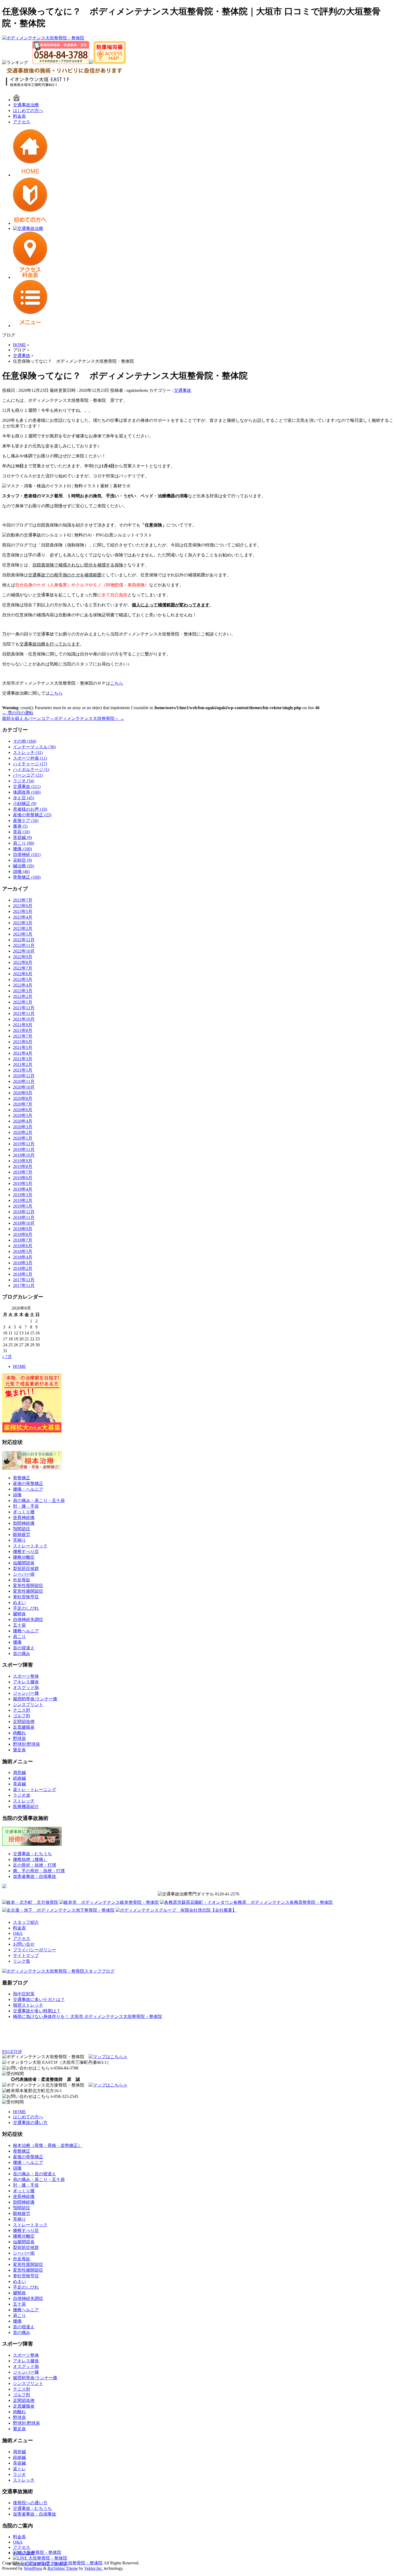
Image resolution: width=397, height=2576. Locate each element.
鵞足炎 (19, 1750)
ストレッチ (24, 1801)
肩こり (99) (23, 843)
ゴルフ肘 (22, 1716)
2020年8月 (23, 1098)
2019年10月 (24, 1155)
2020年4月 (23, 1121)
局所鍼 (19, 1773)
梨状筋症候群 (26, 1569)
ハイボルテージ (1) (31, 769)
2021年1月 (23, 1070)
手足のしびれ (26, 1608)
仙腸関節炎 (24, 1563)
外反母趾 (22, 1580)
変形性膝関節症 (28, 1591)
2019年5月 (23, 1183)
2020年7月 (23, 1104)
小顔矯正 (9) (25, 803)
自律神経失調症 (28, 1620)
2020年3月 (23, 1127)
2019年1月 (23, 1206)
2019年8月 (23, 1166)
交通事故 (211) (27, 786)
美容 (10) (21, 832)
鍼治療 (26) (23, 866)
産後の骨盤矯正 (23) (32, 815)
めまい (19, 1603)
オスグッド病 (26, 1688)
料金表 (19, 116)
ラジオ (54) (23, 781)
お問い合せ (24, 1944)
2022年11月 (24, 945)
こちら (117, 683)
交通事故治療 (26, 105)
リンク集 (22, 1961)
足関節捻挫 (24, 1722)
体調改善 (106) (27, 792)
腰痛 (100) (22, 849)
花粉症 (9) (22, 860)
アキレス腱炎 (26, 1682)
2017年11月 (24, 1285)
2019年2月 (23, 1200)
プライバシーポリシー (35, 1950)
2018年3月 (23, 1263)
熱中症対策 (24, 1994)
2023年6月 (23, 906)
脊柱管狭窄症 (26, 1597)
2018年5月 (23, 1251)
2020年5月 (23, 1115)
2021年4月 (23, 1053)
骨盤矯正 (22, 1478)
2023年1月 (23, 934)
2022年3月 (23, 991)
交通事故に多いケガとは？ (39, 1999)
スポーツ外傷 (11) (30, 758)
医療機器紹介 (26, 1807)
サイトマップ (26, 1955)
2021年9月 (23, 1025)
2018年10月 (24, 1223)
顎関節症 (22, 1529)
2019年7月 (23, 1172)
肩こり (19, 1637)
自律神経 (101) (27, 854)
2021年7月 (23, 1036)
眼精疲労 (22, 1535)
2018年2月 (23, 1268)
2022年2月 (23, 996)
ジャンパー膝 (26, 1693)
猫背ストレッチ (28, 2005)
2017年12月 (24, 1280)
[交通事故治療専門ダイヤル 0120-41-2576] (198, 1894)
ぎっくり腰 (24, 1512)
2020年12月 (24, 1076)
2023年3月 (23, 923)
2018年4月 (23, 1257)
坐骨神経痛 (24, 1518)
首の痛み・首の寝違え (35, 2174)
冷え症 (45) (23, 798)
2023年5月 (23, 911)
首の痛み (22, 1654)
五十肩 (19, 1625)
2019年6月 (23, 1178)
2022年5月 (23, 979)
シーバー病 (24, 1574)
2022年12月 (24, 940)
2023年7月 (23, 900)
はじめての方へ (28, 111)
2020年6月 (23, 1110)
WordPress (33, 2568)
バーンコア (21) (28, 775)
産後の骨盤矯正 (28, 1484)
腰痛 (17, 1642)
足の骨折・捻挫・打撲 (35, 1865)
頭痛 (17, 1495)
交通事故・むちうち (32, 1854)
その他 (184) (25, 741)
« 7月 (7, 1357)
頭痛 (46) (21, 871)
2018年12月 (24, 1212)
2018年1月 (23, 1274)
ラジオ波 (22, 1795)
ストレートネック (30, 1546)
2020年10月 (24, 1087)
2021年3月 (23, 1059)
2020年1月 (23, 1138)
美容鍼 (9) (22, 837)
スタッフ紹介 (26, 1922)
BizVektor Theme (63, 2568)
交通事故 (183, 390)
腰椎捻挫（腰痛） (30, 1859)
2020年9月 (23, 1093)
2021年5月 (23, 1047)
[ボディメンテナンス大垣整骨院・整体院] (43, 38)
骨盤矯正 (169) (27, 877)
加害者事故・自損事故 (35, 1876)
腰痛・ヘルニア (28, 1489)
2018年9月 (23, 1229)
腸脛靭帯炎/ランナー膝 (35, 1699)
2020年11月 (24, 1081)
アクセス (22, 122)
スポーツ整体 (26, 1676)
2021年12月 (24, 1008)
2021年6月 (23, 1042)
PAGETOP (12, 2052)
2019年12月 (24, 1144)
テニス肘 (22, 1710)
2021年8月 (23, 1030)
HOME (19, 1366)
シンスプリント (28, 1705)
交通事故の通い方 (30, 2123)
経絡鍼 (19, 1778)
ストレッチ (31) (28, 752)
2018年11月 (24, 1217)
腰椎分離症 (24, 1557)
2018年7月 (23, 1240)
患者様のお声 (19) (30, 809)
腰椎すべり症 (26, 1552)
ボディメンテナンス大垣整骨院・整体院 (64, 2563)
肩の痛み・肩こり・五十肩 (39, 1501)
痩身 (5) (20, 826)
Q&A (18, 1933)
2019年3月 (23, 1195)
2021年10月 (24, 1019)
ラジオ (19, 2474)
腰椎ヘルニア (26, 1631)
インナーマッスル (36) (34, 747)
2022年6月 (23, 974)
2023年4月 (23, 917)
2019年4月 (23, 1189)
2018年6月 (23, 1246)
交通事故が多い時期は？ (37, 2011)
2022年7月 (23, 968)
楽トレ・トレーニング (35, 1790)
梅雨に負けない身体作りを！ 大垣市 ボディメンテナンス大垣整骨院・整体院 (88, 2016)
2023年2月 (23, 928)
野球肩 (19, 1739)
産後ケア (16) (26, 820)
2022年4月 (23, 985)
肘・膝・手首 (26, 1506)
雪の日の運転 (18, 713)
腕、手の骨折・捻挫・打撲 (39, 1871)
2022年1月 (23, 1002)
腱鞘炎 (19, 1614)
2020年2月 (23, 1132)
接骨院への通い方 (30, 2503)
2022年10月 (24, 951)
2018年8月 (23, 1234)
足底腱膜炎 (24, 1727)
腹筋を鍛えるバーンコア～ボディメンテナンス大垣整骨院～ (63, 718)
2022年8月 (23, 962)
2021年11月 (24, 1013)
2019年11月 (24, 1149)
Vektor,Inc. (94, 2568)
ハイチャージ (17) (30, 764)
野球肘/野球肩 (26, 1744)
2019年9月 (23, 1161)
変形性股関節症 (28, 1586)
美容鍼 (19, 1784)
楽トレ (19, 2469)
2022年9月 (23, 957)
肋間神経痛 (24, 1523)
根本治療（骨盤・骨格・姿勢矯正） (48, 2145)
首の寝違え (24, 1648)
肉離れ (19, 1733)
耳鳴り (19, 1540)
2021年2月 (23, 1064)
